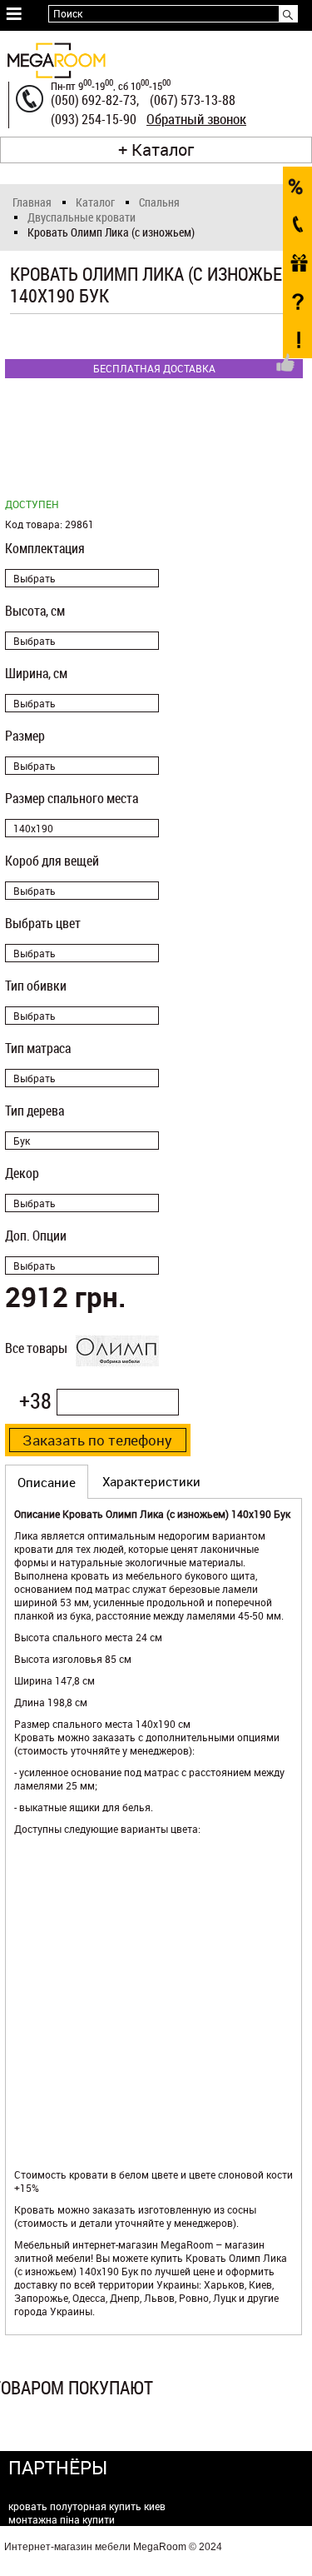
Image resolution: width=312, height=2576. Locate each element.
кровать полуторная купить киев (87, 2506)
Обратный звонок (196, 119)
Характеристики (151, 1481)
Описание (47, 1482)
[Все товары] (117, 1374)
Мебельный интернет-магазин (86, 2244)
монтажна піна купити (62, 2519)
